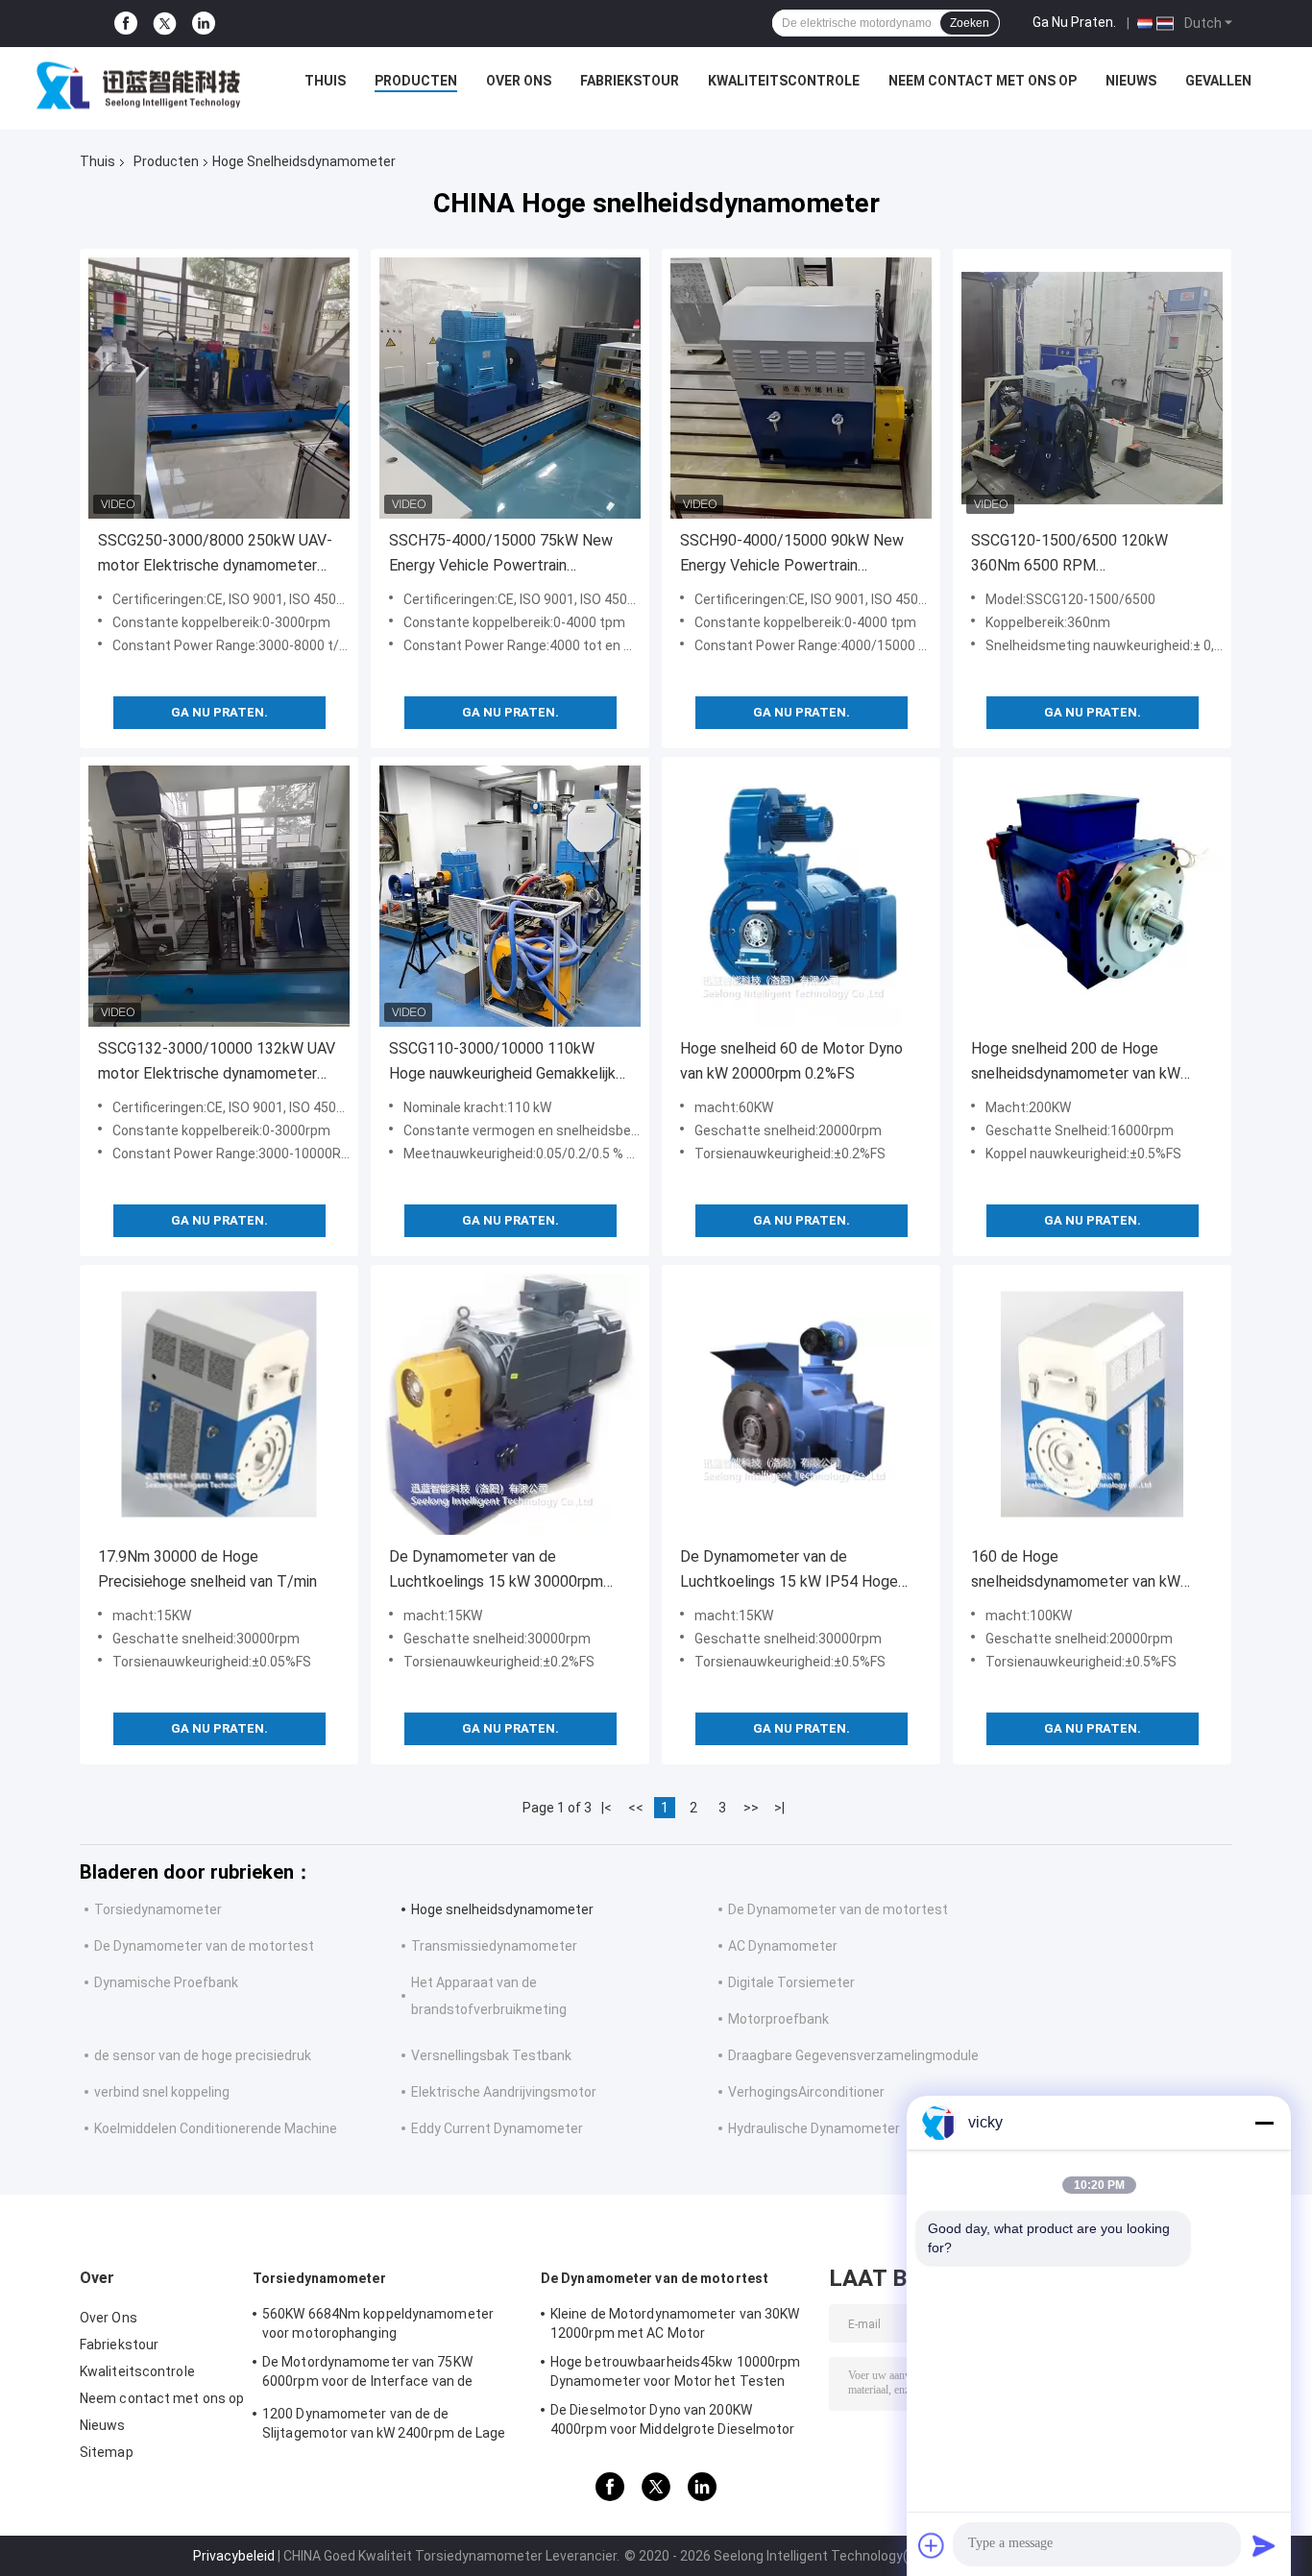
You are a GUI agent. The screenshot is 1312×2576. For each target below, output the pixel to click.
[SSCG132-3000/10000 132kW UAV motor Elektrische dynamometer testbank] (219, 896)
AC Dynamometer (783, 1946)
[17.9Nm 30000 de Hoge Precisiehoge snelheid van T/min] (219, 1404)
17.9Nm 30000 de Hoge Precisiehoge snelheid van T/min (207, 1569)
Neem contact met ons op (983, 81)
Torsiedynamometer (158, 1909)
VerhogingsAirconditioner (806, 2092)
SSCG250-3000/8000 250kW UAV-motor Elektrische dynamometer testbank (215, 555)
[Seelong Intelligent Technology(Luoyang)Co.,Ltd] (138, 85)
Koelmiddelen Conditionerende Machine (216, 2128)
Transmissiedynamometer (494, 1946)
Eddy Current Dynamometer (497, 2128)
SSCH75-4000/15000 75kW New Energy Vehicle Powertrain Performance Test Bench (501, 555)
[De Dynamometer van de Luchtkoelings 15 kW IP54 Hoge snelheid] (801, 1404)
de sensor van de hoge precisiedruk (203, 2055)
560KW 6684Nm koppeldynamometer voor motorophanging (378, 2323)
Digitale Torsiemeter (791, 1982)
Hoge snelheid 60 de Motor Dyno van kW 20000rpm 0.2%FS (791, 1061)
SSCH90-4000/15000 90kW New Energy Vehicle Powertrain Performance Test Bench (792, 555)
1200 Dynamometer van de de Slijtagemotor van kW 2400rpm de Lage (384, 2423)
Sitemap (107, 2452)
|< (607, 1808)
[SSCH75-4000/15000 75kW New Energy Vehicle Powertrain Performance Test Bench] (510, 388)
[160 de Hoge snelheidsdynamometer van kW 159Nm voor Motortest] (1092, 1404)
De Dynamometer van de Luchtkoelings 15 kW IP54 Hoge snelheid (789, 1571)
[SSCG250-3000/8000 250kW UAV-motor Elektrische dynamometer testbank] (219, 388)
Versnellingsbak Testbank (491, 2055)
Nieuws (1131, 81)
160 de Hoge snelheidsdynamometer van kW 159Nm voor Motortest (1076, 1571)
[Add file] (932, 2545)
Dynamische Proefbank (166, 1982)
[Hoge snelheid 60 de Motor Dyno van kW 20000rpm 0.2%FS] (801, 896)
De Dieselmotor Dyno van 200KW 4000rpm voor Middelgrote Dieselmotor (673, 2419)
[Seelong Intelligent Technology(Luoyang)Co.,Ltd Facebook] (126, 24)
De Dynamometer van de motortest (838, 1909)
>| (779, 1808)
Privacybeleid (234, 2556)
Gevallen (1218, 81)
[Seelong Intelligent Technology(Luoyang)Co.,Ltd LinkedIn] (204, 24)
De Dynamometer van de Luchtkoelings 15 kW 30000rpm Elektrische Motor (496, 1571)
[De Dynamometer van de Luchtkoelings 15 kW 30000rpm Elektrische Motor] (510, 1404)
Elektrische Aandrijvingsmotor (504, 2092)
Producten (416, 81)
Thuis (325, 81)
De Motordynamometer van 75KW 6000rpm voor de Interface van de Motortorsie (367, 2374)
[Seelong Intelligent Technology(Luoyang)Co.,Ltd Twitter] (165, 24)
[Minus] (1264, 2123)
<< (636, 1808)
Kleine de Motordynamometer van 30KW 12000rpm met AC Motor (675, 2323)
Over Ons (519, 81)
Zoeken (970, 23)
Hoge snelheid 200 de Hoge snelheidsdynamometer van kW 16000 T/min (1076, 1063)
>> (751, 1808)
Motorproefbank (778, 2019)
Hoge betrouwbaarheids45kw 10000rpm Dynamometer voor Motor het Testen (675, 2371)
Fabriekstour (630, 81)
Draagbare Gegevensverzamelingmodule (853, 2055)
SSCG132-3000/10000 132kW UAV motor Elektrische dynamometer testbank (217, 1063)
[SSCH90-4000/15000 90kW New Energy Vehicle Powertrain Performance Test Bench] (801, 388)
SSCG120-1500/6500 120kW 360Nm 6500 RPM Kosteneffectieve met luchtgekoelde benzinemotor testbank (1069, 555)
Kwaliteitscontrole (784, 81)
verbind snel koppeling (162, 2092)
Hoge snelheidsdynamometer (502, 1909)
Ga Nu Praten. (1074, 22)
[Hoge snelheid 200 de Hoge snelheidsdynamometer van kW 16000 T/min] (1092, 896)
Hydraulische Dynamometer (814, 2128)
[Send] (1264, 2545)
